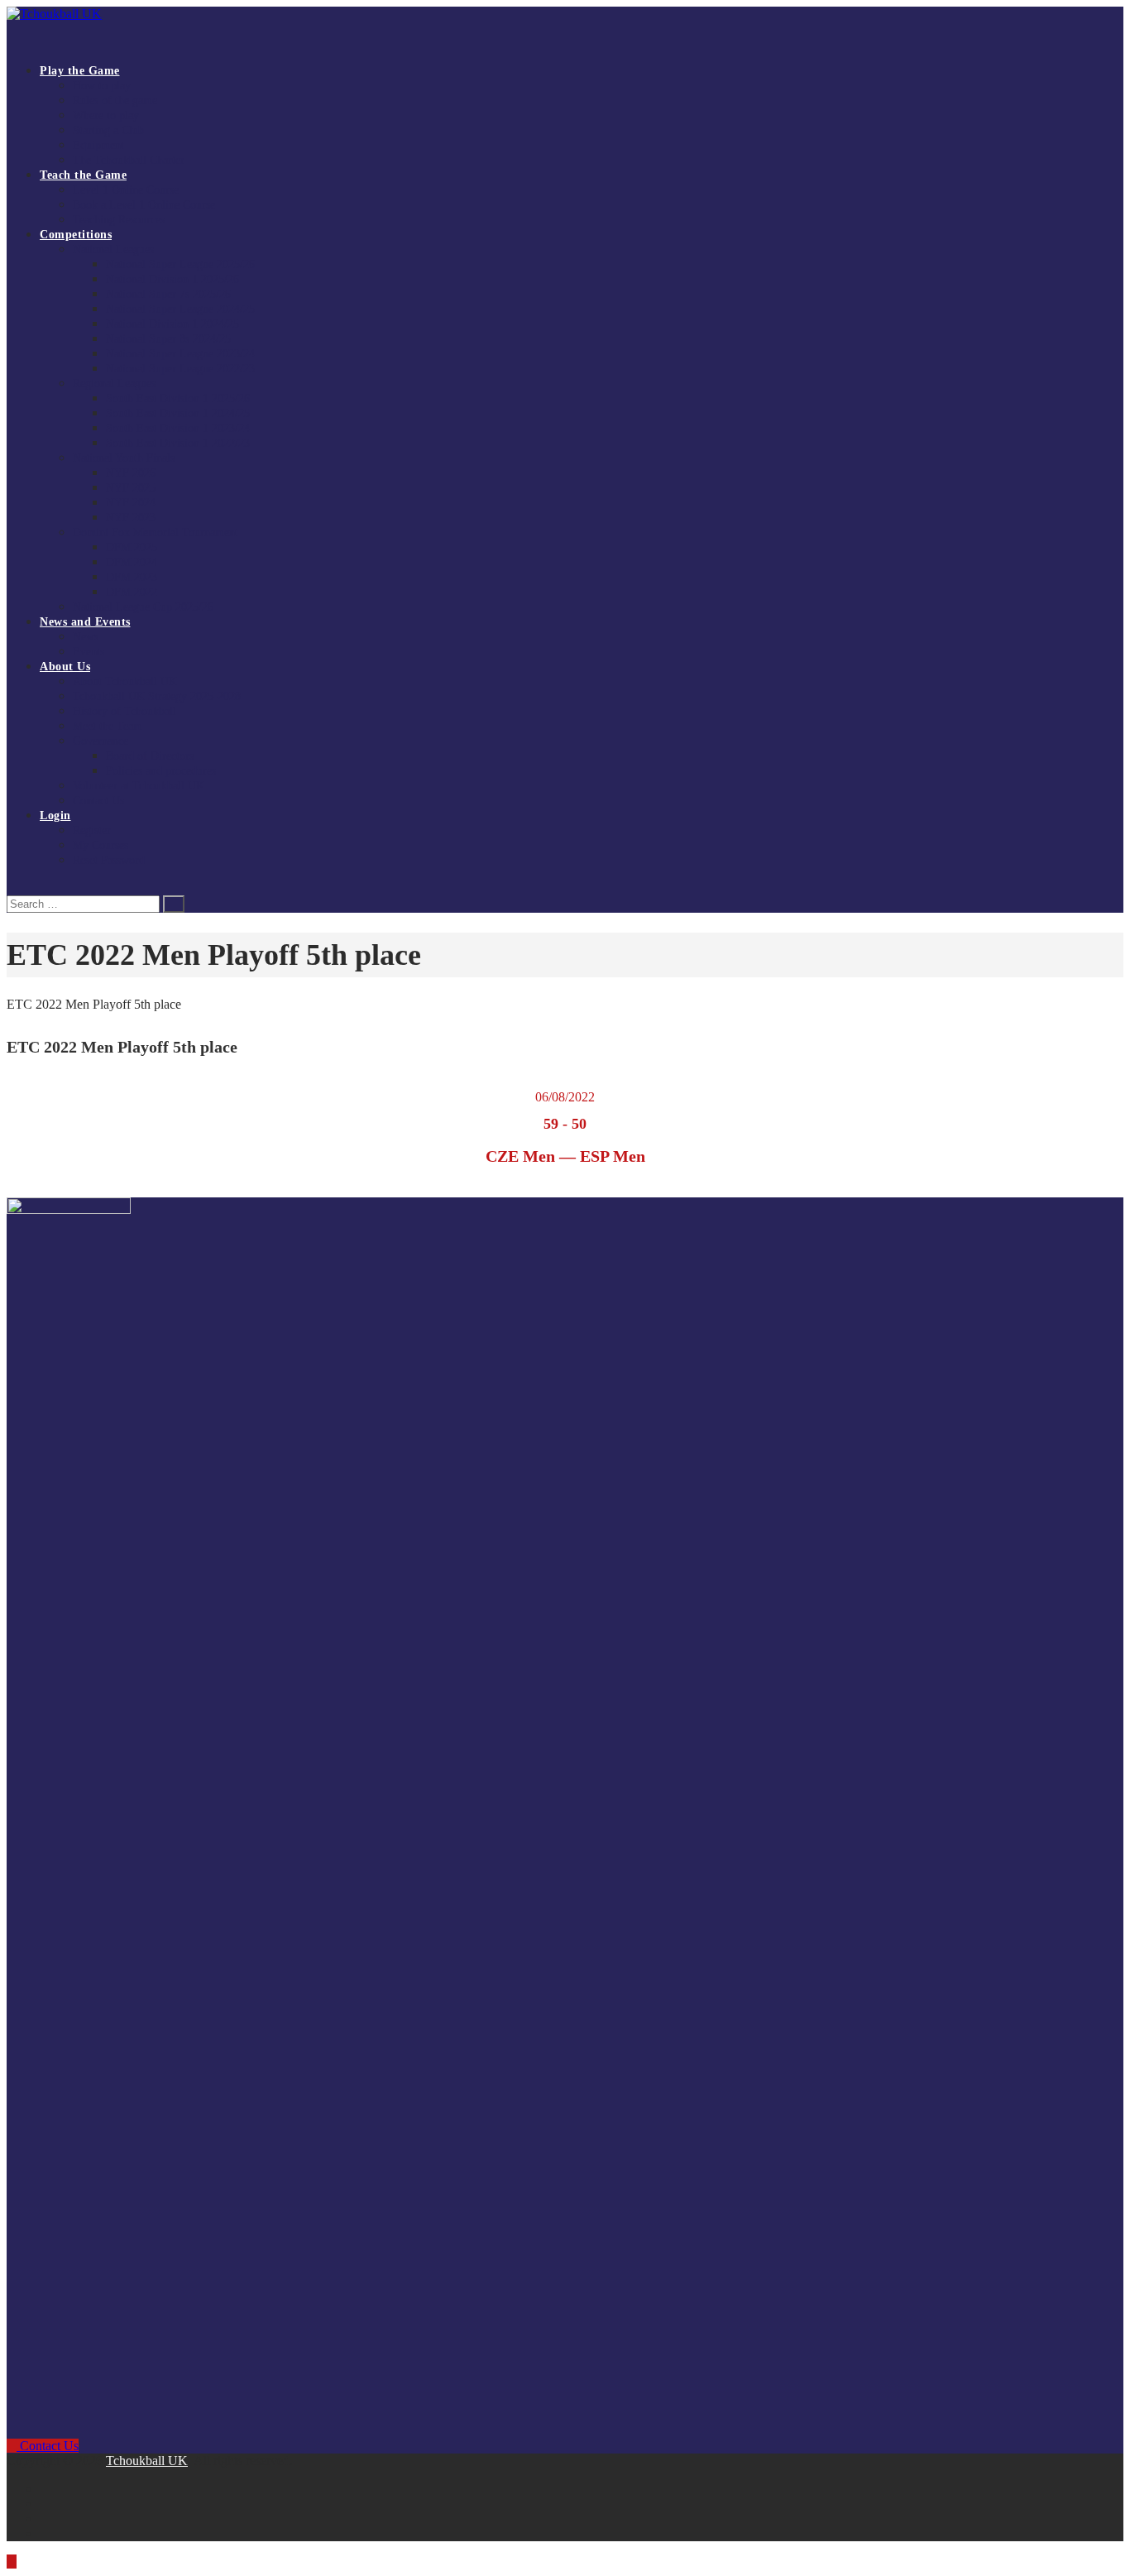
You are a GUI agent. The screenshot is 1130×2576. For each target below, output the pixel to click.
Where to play (106, 115)
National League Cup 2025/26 (143, 607)
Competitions (76, 235)
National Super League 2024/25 (180, 309)
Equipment (98, 145)
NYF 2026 (131, 473)
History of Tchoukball (124, 711)
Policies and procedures (161, 771)
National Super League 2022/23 (180, 369)
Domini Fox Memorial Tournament (156, 532)
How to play (102, 86)
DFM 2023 (132, 577)
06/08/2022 (565, 1097)
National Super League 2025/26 (180, 264)
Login (55, 815)
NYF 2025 (131, 488)
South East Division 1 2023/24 (178, 428)
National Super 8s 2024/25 (168, 339)
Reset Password (109, 860)
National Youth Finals (124, 458)
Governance (101, 741)
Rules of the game (115, 101)
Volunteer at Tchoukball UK (139, 786)
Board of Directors (150, 756)
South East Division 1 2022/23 (178, 443)
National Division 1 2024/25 (172, 324)
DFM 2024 (132, 562)
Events (89, 652)
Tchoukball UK (147, 2461)
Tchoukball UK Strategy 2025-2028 (157, 696)
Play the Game (80, 71)
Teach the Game (83, 175)
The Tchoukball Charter (129, 160)
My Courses (101, 845)
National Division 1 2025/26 (172, 279)
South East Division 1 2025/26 (178, 398)
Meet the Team (108, 726)
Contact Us (98, 801)
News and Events (85, 622)
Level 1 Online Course (126, 190)
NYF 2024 (131, 503)
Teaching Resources (119, 220)
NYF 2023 (131, 518)
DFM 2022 (132, 592)
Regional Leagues (114, 384)
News (86, 637)
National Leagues (113, 249)
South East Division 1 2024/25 (178, 413)
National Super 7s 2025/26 (168, 294)
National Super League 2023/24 (180, 354)
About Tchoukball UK (125, 681)
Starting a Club (108, 130)
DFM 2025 (132, 547)
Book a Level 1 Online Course (144, 205)
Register (92, 830)
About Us (65, 667)
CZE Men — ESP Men (565, 1156)
